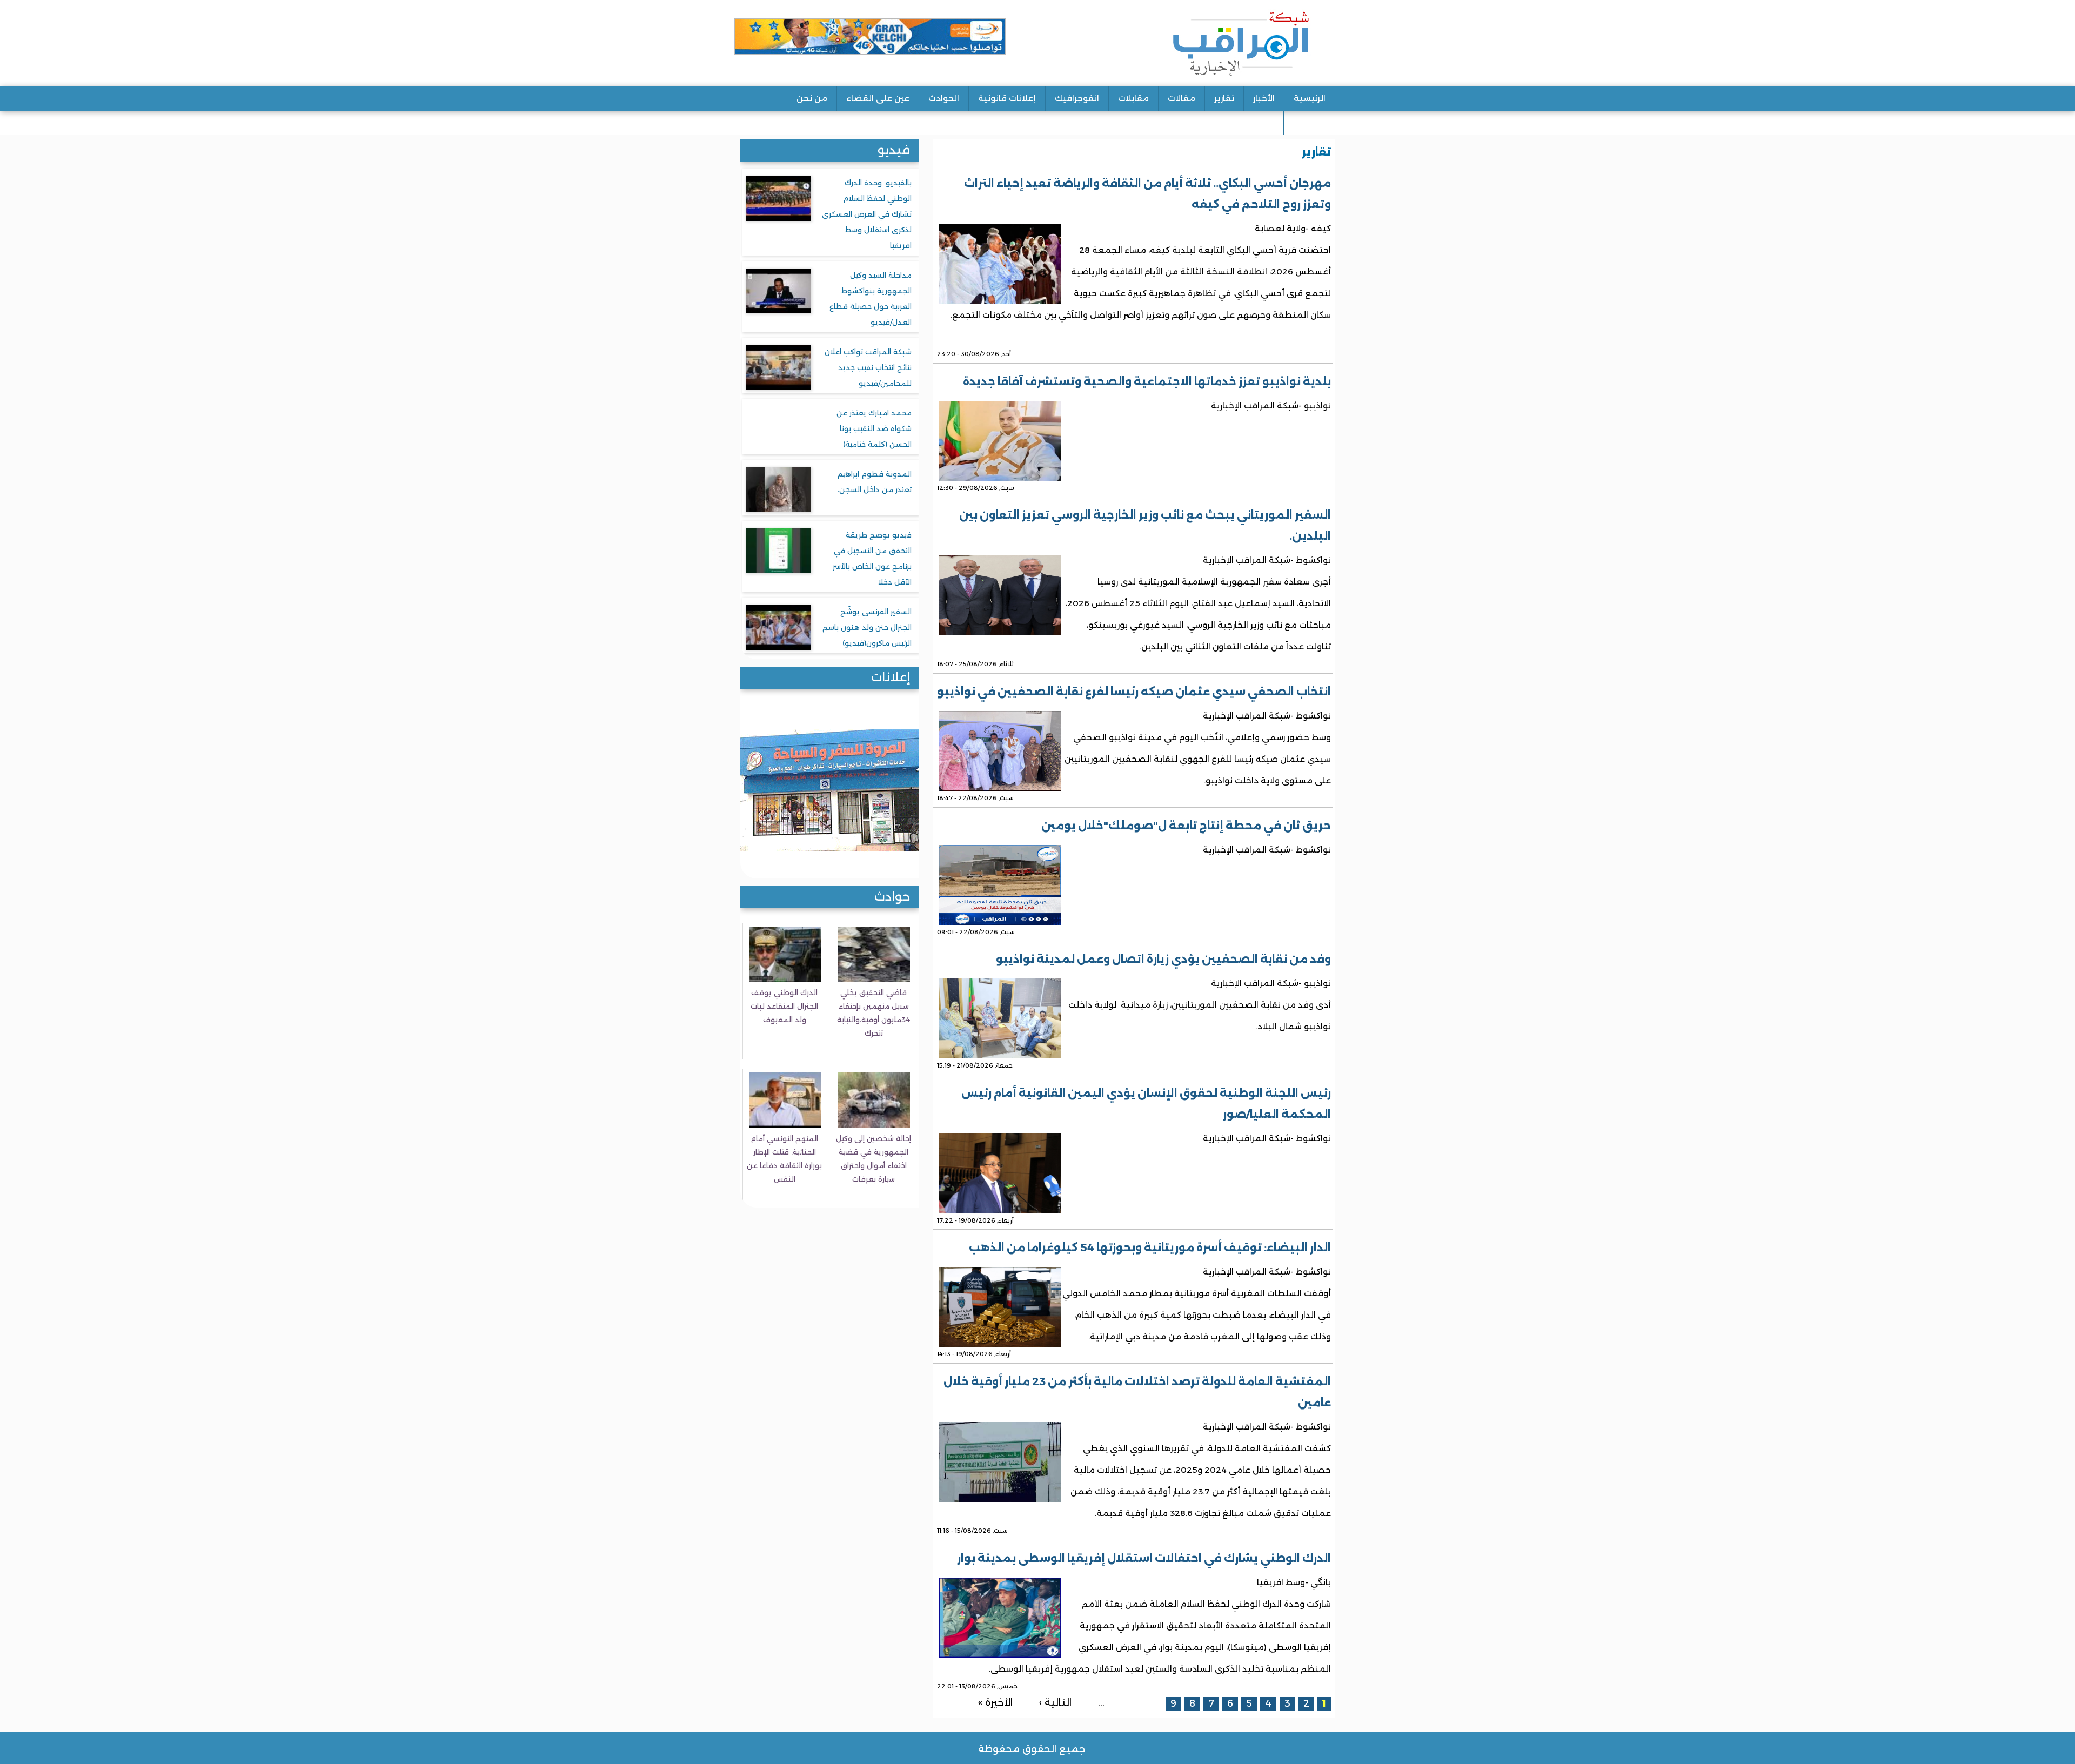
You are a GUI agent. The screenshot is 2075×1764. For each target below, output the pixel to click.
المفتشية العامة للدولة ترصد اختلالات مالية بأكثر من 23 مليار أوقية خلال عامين (1137, 1392)
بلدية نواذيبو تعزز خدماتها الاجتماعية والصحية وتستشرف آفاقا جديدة (1147, 381)
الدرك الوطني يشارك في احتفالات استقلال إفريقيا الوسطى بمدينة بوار (1144, 1558)
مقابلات (1133, 98)
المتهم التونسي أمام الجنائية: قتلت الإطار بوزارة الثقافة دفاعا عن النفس (784, 1159)
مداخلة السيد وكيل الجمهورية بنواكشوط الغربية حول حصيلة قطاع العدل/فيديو (871, 299)
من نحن (812, 98)
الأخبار (1264, 98)
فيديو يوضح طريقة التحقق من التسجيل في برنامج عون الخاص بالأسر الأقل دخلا (872, 558)
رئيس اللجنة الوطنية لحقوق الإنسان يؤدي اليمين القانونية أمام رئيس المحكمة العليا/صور (1146, 1104)
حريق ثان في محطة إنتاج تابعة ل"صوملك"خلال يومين (1186, 826)
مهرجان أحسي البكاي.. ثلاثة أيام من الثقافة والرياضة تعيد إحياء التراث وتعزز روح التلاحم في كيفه (1147, 194)
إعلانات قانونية (1007, 98)
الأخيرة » (995, 1702)
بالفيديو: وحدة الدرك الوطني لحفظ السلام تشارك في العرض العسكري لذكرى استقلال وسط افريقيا (867, 214)
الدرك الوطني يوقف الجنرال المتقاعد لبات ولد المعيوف (784, 1006)
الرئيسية (1310, 98)
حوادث (892, 897)
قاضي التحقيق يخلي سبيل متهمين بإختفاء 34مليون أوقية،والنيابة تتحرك (873, 1013)
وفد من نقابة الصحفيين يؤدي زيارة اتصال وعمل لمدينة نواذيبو (1163, 959)
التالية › (1055, 1702)
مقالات (1182, 98)
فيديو (894, 150)
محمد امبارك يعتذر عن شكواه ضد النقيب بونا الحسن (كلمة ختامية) (874, 428)
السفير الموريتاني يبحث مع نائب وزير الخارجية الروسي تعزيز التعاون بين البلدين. (1145, 525)
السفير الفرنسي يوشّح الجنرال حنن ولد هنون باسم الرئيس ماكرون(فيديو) (867, 627)
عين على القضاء (878, 98)
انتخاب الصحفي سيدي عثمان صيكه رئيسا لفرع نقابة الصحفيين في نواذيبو (1134, 692)
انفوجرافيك (1077, 98)
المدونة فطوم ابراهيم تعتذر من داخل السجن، (875, 482)
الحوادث (944, 98)
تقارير (1224, 98)
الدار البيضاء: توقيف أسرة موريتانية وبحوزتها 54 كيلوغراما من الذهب (1150, 1247)
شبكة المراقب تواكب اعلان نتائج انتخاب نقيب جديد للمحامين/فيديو (868, 367)
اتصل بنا (1309, 122)
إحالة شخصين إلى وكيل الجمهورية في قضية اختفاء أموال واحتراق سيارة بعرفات (873, 1159)
